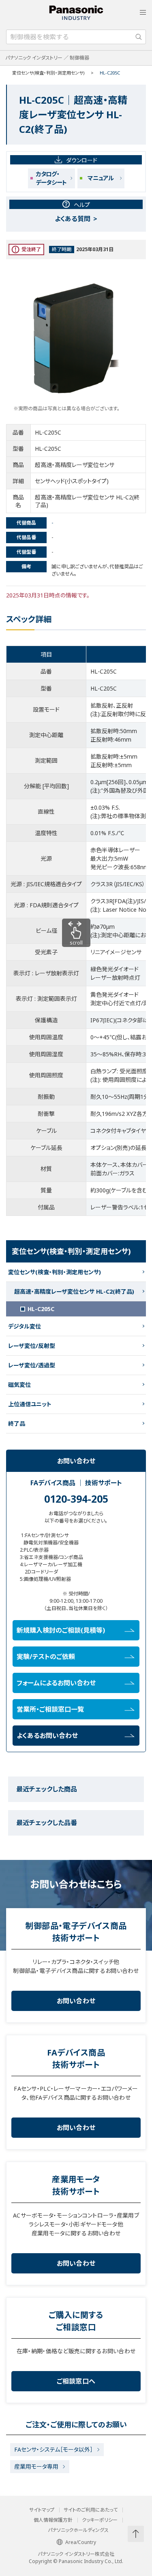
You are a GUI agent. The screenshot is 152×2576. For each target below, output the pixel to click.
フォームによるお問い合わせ (56, 1683)
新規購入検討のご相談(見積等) (61, 1630)
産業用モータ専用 (36, 2466)
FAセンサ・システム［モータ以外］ (54, 2449)
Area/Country (81, 2542)
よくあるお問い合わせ (47, 1736)
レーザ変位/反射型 (32, 1346)
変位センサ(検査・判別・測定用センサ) (48, 73)
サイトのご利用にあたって (91, 2510)
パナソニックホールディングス (78, 2530)
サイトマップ (42, 2510)
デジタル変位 (25, 1326)
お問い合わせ (76, 2001)
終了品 (17, 1423)
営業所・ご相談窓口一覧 (50, 1709)
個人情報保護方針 (53, 2520)
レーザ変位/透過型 (32, 1365)
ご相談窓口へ (76, 2381)
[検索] (139, 37)
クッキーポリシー (100, 2520)
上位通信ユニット (30, 1404)
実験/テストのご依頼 (46, 1657)
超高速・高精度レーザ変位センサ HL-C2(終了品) (74, 1291)
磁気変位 (19, 1385)
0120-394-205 (76, 1499)
